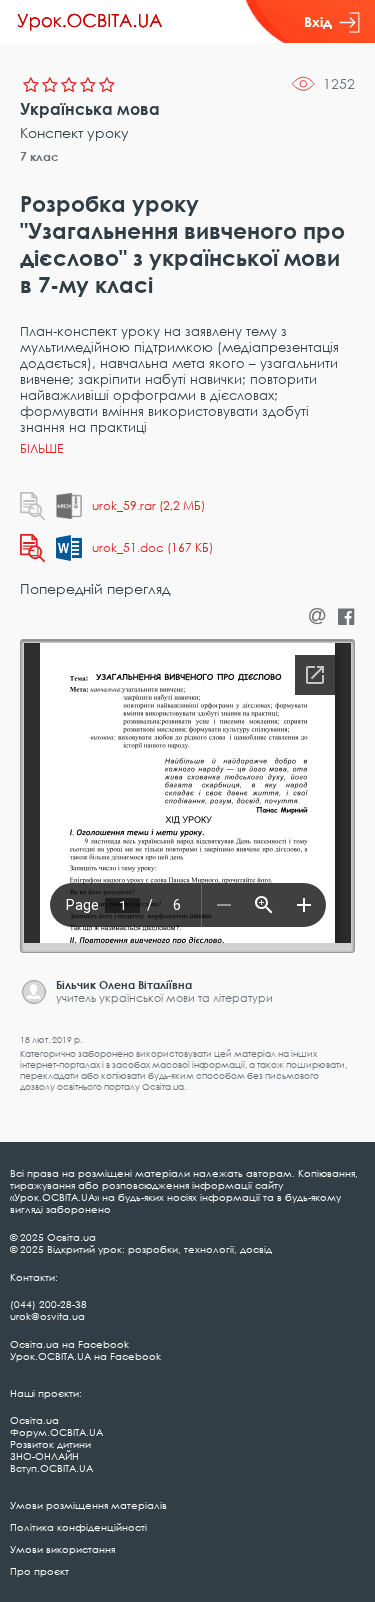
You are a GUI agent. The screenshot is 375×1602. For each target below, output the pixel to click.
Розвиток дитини (50, 1444)
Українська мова (90, 109)
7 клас (39, 156)
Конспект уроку (74, 132)
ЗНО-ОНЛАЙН (44, 1456)
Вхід (318, 21)
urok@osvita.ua (47, 1316)
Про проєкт (39, 1571)
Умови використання (62, 1549)
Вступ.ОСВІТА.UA (51, 1468)
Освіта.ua (34, 1420)
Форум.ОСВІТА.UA (56, 1432)
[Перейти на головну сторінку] (90, 22)
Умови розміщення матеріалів (88, 1505)
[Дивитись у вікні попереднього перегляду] (32, 506)
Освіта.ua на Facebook (69, 1344)
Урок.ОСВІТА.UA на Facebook (85, 1356)
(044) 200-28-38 (48, 1304)
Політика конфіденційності (78, 1527)
